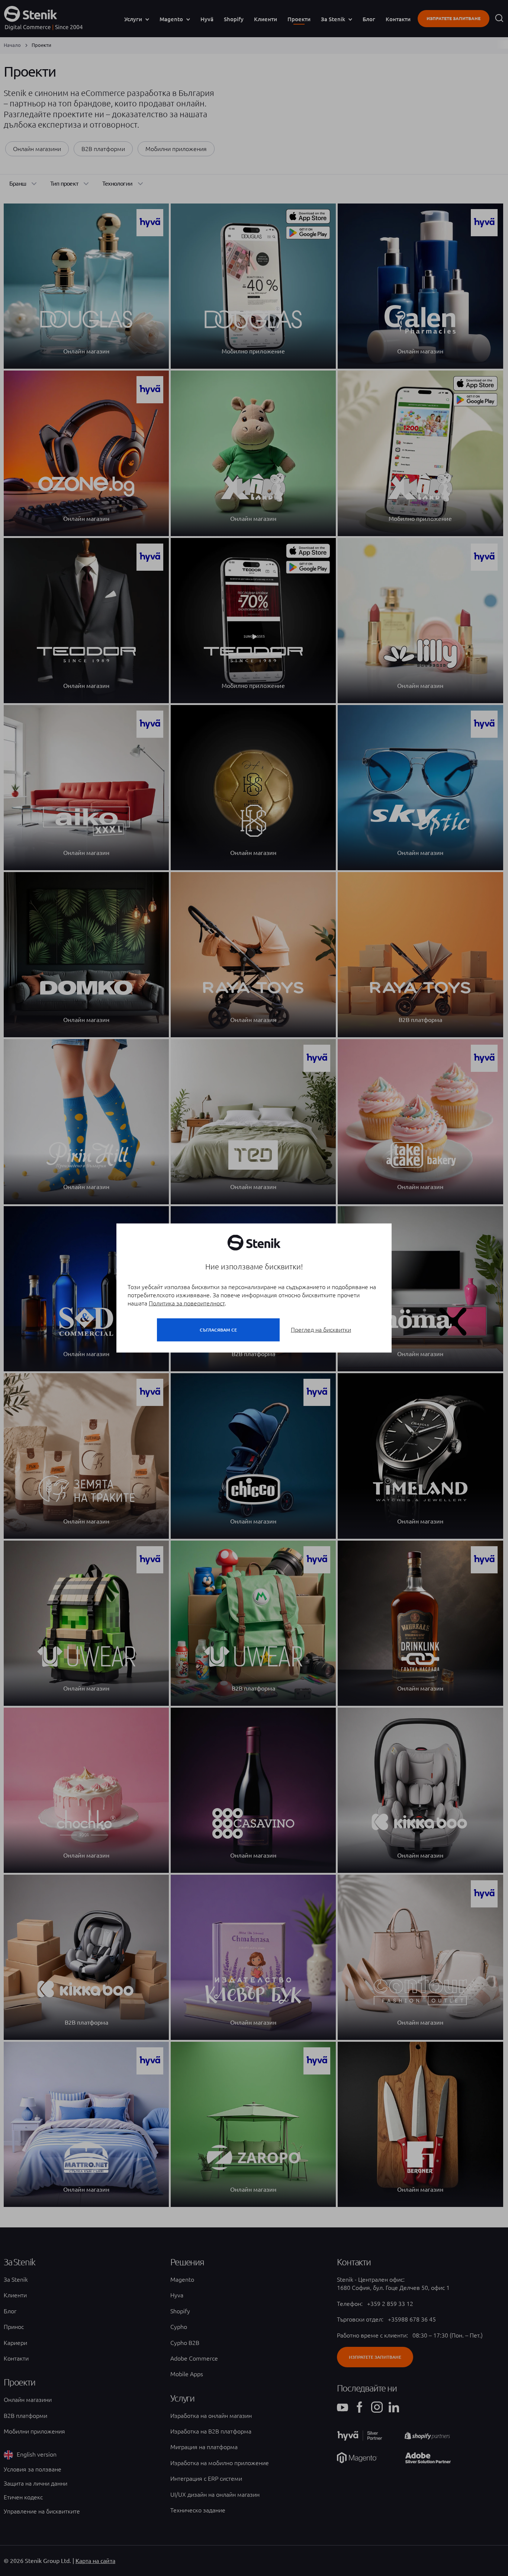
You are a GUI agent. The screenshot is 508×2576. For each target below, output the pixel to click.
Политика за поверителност (187, 1303)
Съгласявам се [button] (218, 1330)
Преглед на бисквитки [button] (321, 1330)
